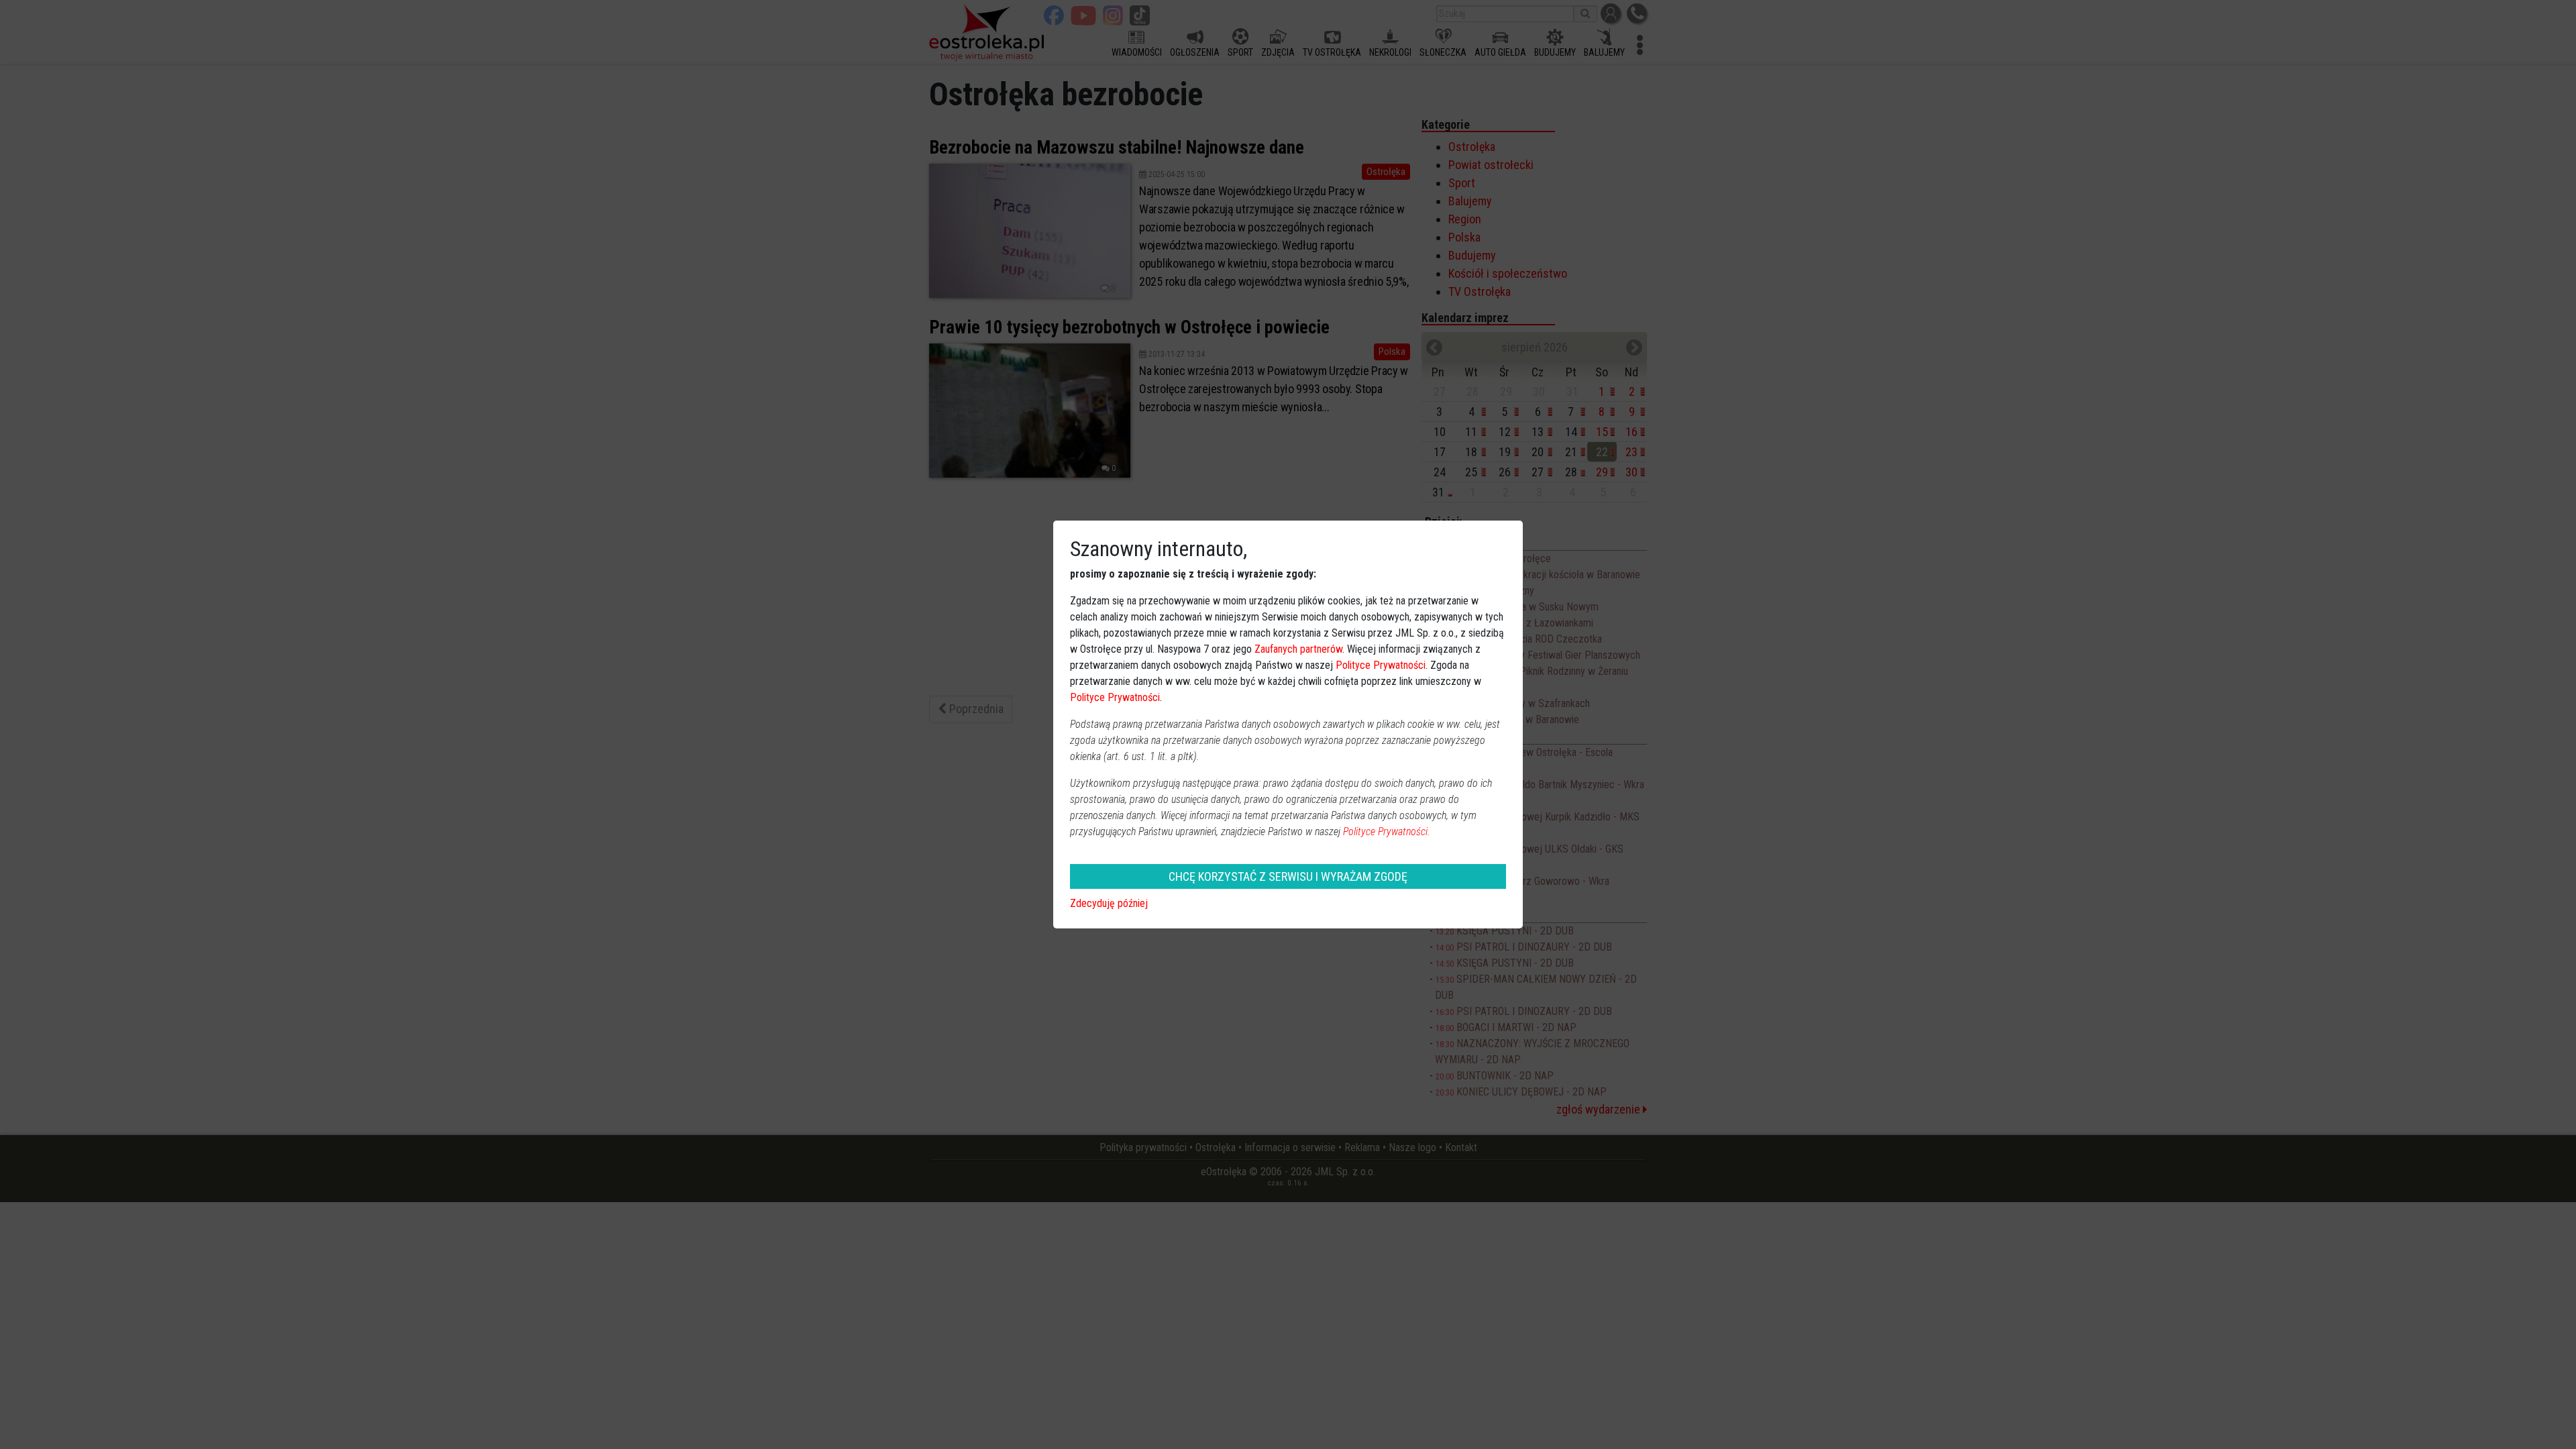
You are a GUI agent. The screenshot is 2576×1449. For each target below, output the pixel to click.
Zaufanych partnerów (1298, 649)
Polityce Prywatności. (1387, 831)
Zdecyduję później (1109, 903)
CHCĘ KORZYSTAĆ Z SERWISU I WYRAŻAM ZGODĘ (1288, 876)
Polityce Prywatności (1381, 665)
